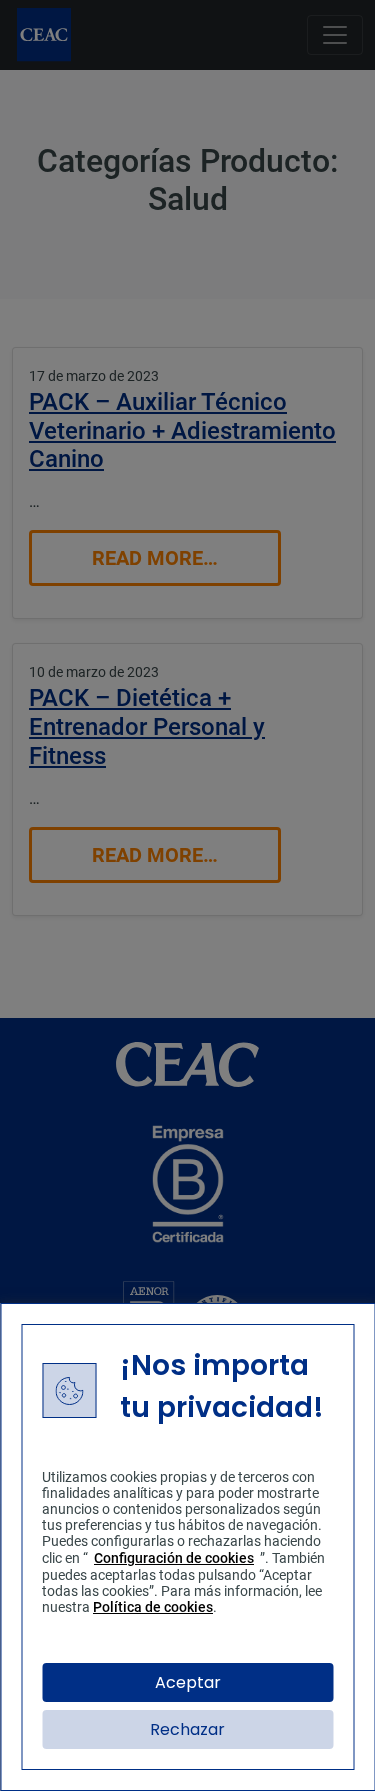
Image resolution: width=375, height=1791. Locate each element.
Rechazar (187, 1729)
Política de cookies (153, 1607)
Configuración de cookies (174, 1558)
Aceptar (188, 1682)
